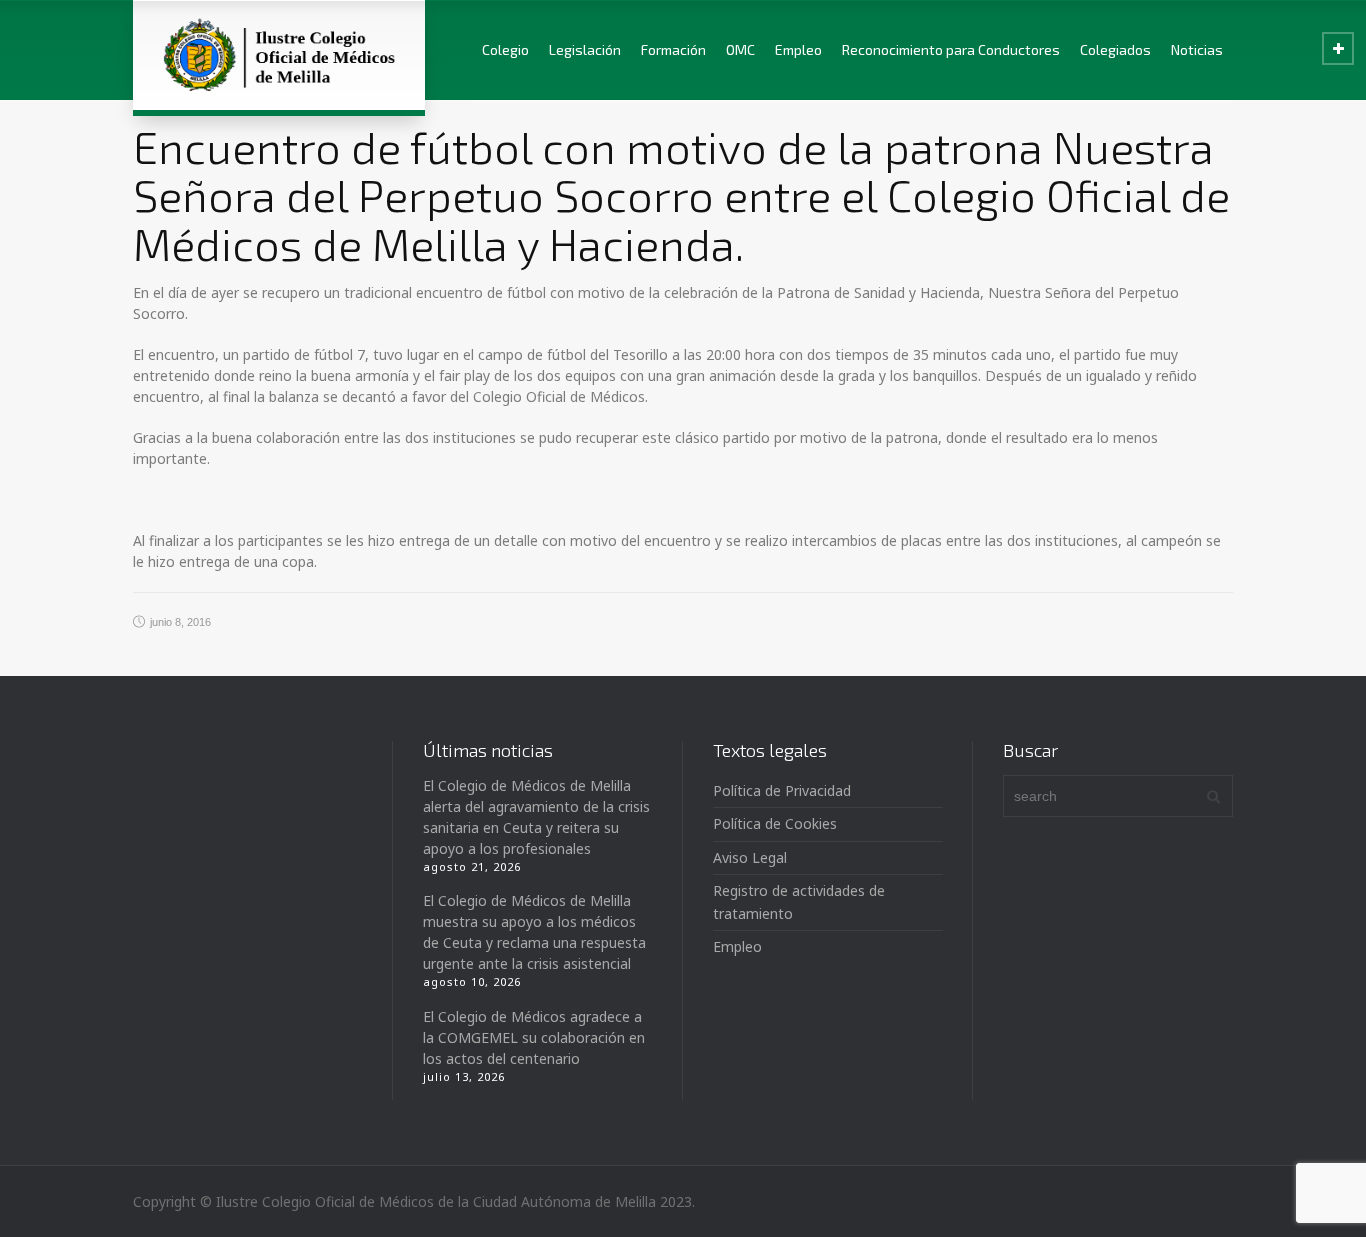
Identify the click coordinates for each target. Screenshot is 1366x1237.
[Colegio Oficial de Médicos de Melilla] (279, 55)
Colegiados (1115, 49)
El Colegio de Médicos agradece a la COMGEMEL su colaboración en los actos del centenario (534, 1037)
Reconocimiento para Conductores (951, 49)
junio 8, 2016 (180, 622)
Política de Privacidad (782, 790)
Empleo (798, 49)
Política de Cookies (775, 823)
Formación (673, 49)
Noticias (1197, 49)
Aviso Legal (750, 857)
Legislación (585, 49)
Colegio (505, 49)
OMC (740, 49)
